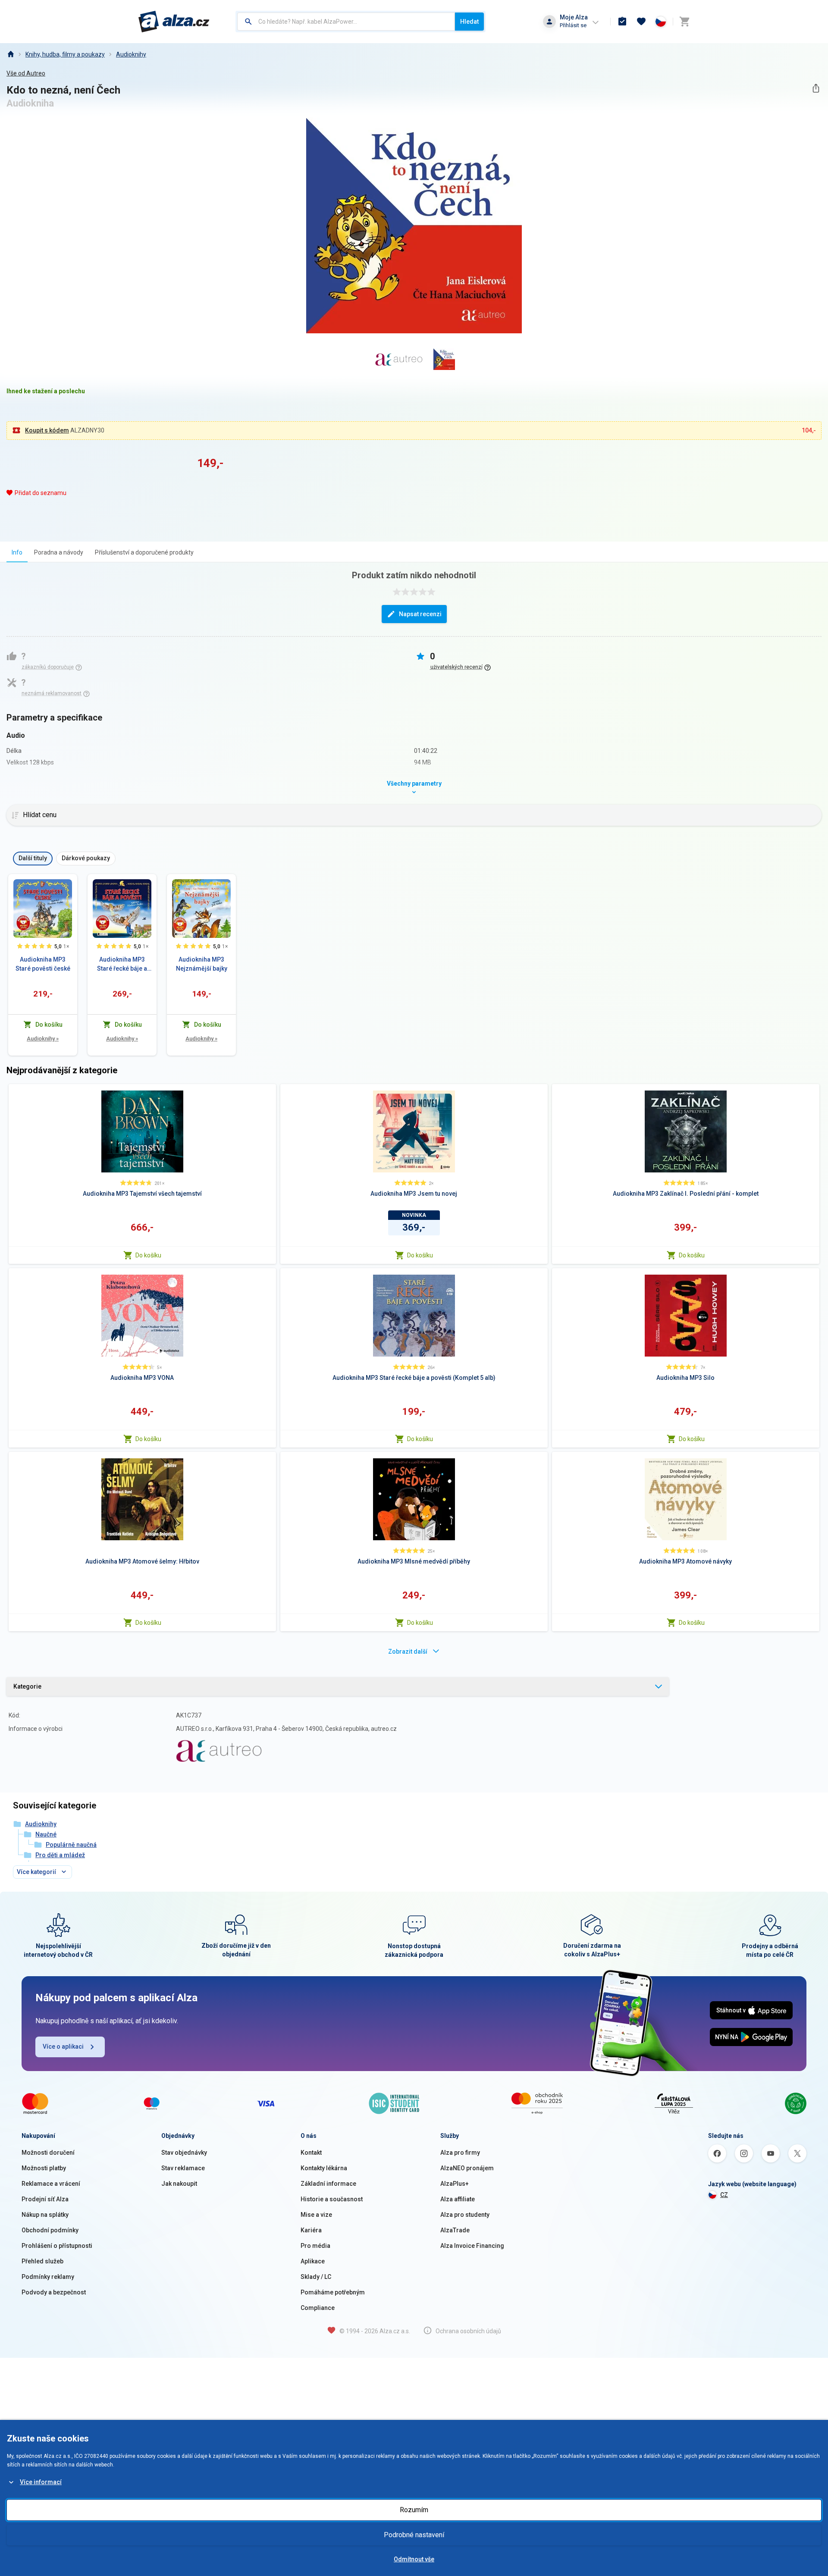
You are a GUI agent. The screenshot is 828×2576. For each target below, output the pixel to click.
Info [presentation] (17, 552)
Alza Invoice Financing (472, 2246)
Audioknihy (131, 54)
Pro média (315, 2246)
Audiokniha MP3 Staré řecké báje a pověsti (122, 965)
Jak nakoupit (179, 2184)
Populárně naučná (71, 1845)
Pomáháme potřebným (333, 2292)
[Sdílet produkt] (816, 88)
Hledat (469, 22)
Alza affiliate (458, 2199)
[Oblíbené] (641, 22)
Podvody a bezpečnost (54, 2292)
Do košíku (148, 1255)
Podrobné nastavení (414, 2535)
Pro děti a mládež (60, 1855)
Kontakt (311, 2153)
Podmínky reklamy (48, 2277)
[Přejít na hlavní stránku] (174, 22)
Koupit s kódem (47, 430)
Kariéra (311, 2230)
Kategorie (27, 1686)
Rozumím (414, 2510)
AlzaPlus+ (455, 2184)
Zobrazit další (408, 1652)
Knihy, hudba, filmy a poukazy (65, 54)
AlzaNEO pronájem (467, 2168)
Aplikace (313, 2261)
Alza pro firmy (460, 2153)
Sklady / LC (316, 2277)
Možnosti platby (44, 2168)
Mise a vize (316, 2215)
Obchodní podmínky (50, 2230)
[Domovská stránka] (10, 54)
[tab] (17, 552)
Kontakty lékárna (324, 2168)
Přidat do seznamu (41, 493)
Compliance (318, 2308)
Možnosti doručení (48, 2153)
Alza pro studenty (465, 2215)
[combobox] (346, 22)
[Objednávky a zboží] (622, 22)
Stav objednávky (184, 2153)
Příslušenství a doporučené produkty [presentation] (144, 552)
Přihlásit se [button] (573, 25)
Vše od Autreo (26, 73)
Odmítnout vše (414, 2559)
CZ (724, 2195)
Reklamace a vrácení (51, 2184)
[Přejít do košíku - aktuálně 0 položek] (684, 22)
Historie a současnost (332, 2199)
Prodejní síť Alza (45, 2199)
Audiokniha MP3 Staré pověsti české (43, 964)
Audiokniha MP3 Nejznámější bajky (202, 964)
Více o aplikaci (63, 2046)
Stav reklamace (183, 2168)
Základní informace (328, 2184)
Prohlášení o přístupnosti (57, 2246)
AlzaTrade (455, 2230)
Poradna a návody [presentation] (59, 552)
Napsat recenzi (420, 614)
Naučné (46, 1834)
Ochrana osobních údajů (468, 2331)
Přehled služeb (42, 2261)
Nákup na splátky (45, 2215)
